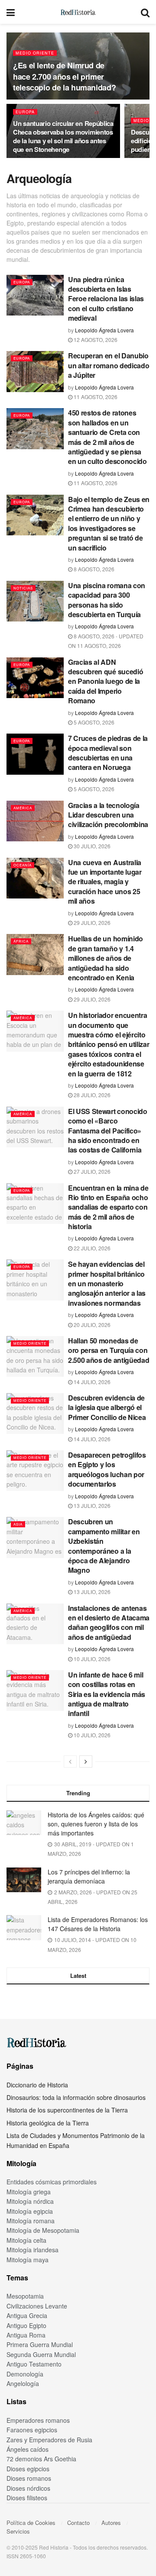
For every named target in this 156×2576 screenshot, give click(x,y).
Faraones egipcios (32, 2430)
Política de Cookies (31, 2523)
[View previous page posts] (70, 1761)
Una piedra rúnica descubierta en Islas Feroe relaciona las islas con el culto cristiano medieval (106, 299)
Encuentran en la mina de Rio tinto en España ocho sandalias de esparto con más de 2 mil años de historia (108, 1207)
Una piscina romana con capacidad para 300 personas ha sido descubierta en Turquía (107, 600)
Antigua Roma (26, 2335)
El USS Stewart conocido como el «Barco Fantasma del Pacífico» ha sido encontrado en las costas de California (108, 1131)
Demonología (25, 2374)
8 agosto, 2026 (93, 569)
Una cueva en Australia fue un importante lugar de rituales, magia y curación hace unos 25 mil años (105, 882)
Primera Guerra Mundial (40, 2344)
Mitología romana (31, 2221)
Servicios (18, 2531)
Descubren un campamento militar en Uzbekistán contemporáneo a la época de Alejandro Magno (104, 1546)
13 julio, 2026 (91, 1505)
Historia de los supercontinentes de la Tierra (67, 2110)
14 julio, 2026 (91, 1382)
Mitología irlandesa (32, 2250)
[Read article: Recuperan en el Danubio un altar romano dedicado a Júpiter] (35, 371)
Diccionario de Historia (37, 2085)
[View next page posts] (86, 1761)
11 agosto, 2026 (95, 397)
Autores (111, 2523)
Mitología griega (29, 2192)
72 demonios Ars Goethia (41, 2459)
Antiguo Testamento (34, 2364)
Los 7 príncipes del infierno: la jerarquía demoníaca (89, 1876)
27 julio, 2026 (91, 1171)
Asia (18, 1524)
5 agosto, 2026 (93, 722)
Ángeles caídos (28, 2449)
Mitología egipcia (30, 2211)
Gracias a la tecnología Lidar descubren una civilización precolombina (108, 815)
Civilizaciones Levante (37, 2306)
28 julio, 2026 (91, 1095)
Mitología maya (28, 2260)
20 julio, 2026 (91, 1325)
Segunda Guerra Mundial (41, 2354)
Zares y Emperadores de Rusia (49, 2440)
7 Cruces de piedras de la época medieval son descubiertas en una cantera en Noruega (108, 753)
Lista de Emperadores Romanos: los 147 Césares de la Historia (98, 1924)
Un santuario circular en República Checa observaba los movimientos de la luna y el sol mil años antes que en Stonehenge (63, 136)
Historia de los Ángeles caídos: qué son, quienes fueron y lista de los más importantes (96, 1824)
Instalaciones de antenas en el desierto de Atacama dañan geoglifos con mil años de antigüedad (109, 1623)
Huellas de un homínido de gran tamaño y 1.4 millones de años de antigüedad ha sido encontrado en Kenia (106, 958)
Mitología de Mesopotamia (43, 2230)
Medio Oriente (35, 53)
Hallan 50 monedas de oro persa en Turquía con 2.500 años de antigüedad (109, 1350)
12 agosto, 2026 (95, 340)
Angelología (23, 2383)
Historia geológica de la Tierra (48, 2123)
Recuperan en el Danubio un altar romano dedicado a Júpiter (109, 365)
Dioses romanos (29, 2478)
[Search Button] (145, 12)
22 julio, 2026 (91, 1248)
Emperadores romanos (38, 2420)
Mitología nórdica (30, 2201)
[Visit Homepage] (78, 12)
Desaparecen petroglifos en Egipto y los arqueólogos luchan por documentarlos (107, 1469)
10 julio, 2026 (91, 1659)
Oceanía (23, 865)
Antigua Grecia (27, 2315)
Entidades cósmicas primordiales (52, 2182)
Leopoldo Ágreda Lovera (104, 330)
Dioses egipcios (28, 2469)
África (21, 941)
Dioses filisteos (27, 2498)
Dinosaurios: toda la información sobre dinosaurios (76, 2097)
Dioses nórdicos (28, 2488)
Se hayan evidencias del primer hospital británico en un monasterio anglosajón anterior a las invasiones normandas (107, 1283)
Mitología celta (26, 2240)
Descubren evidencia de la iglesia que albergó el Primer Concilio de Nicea (107, 1407)
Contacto (78, 2523)
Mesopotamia (25, 2296)
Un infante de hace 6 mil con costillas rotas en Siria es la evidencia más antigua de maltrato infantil (107, 1694)
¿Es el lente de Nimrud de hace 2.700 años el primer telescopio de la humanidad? (64, 76)
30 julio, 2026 (91, 846)
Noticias (23, 588)
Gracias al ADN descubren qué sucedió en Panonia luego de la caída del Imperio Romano (106, 681)
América (23, 808)
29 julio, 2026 (91, 923)
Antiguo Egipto (26, 2325)
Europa (25, 112)
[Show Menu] (11, 12)
